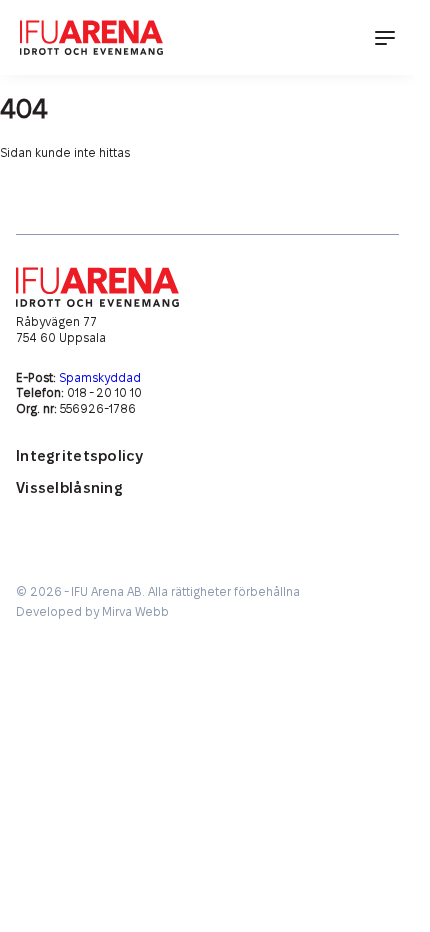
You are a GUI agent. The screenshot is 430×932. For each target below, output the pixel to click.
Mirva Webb (135, 612)
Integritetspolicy (79, 456)
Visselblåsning (69, 488)
